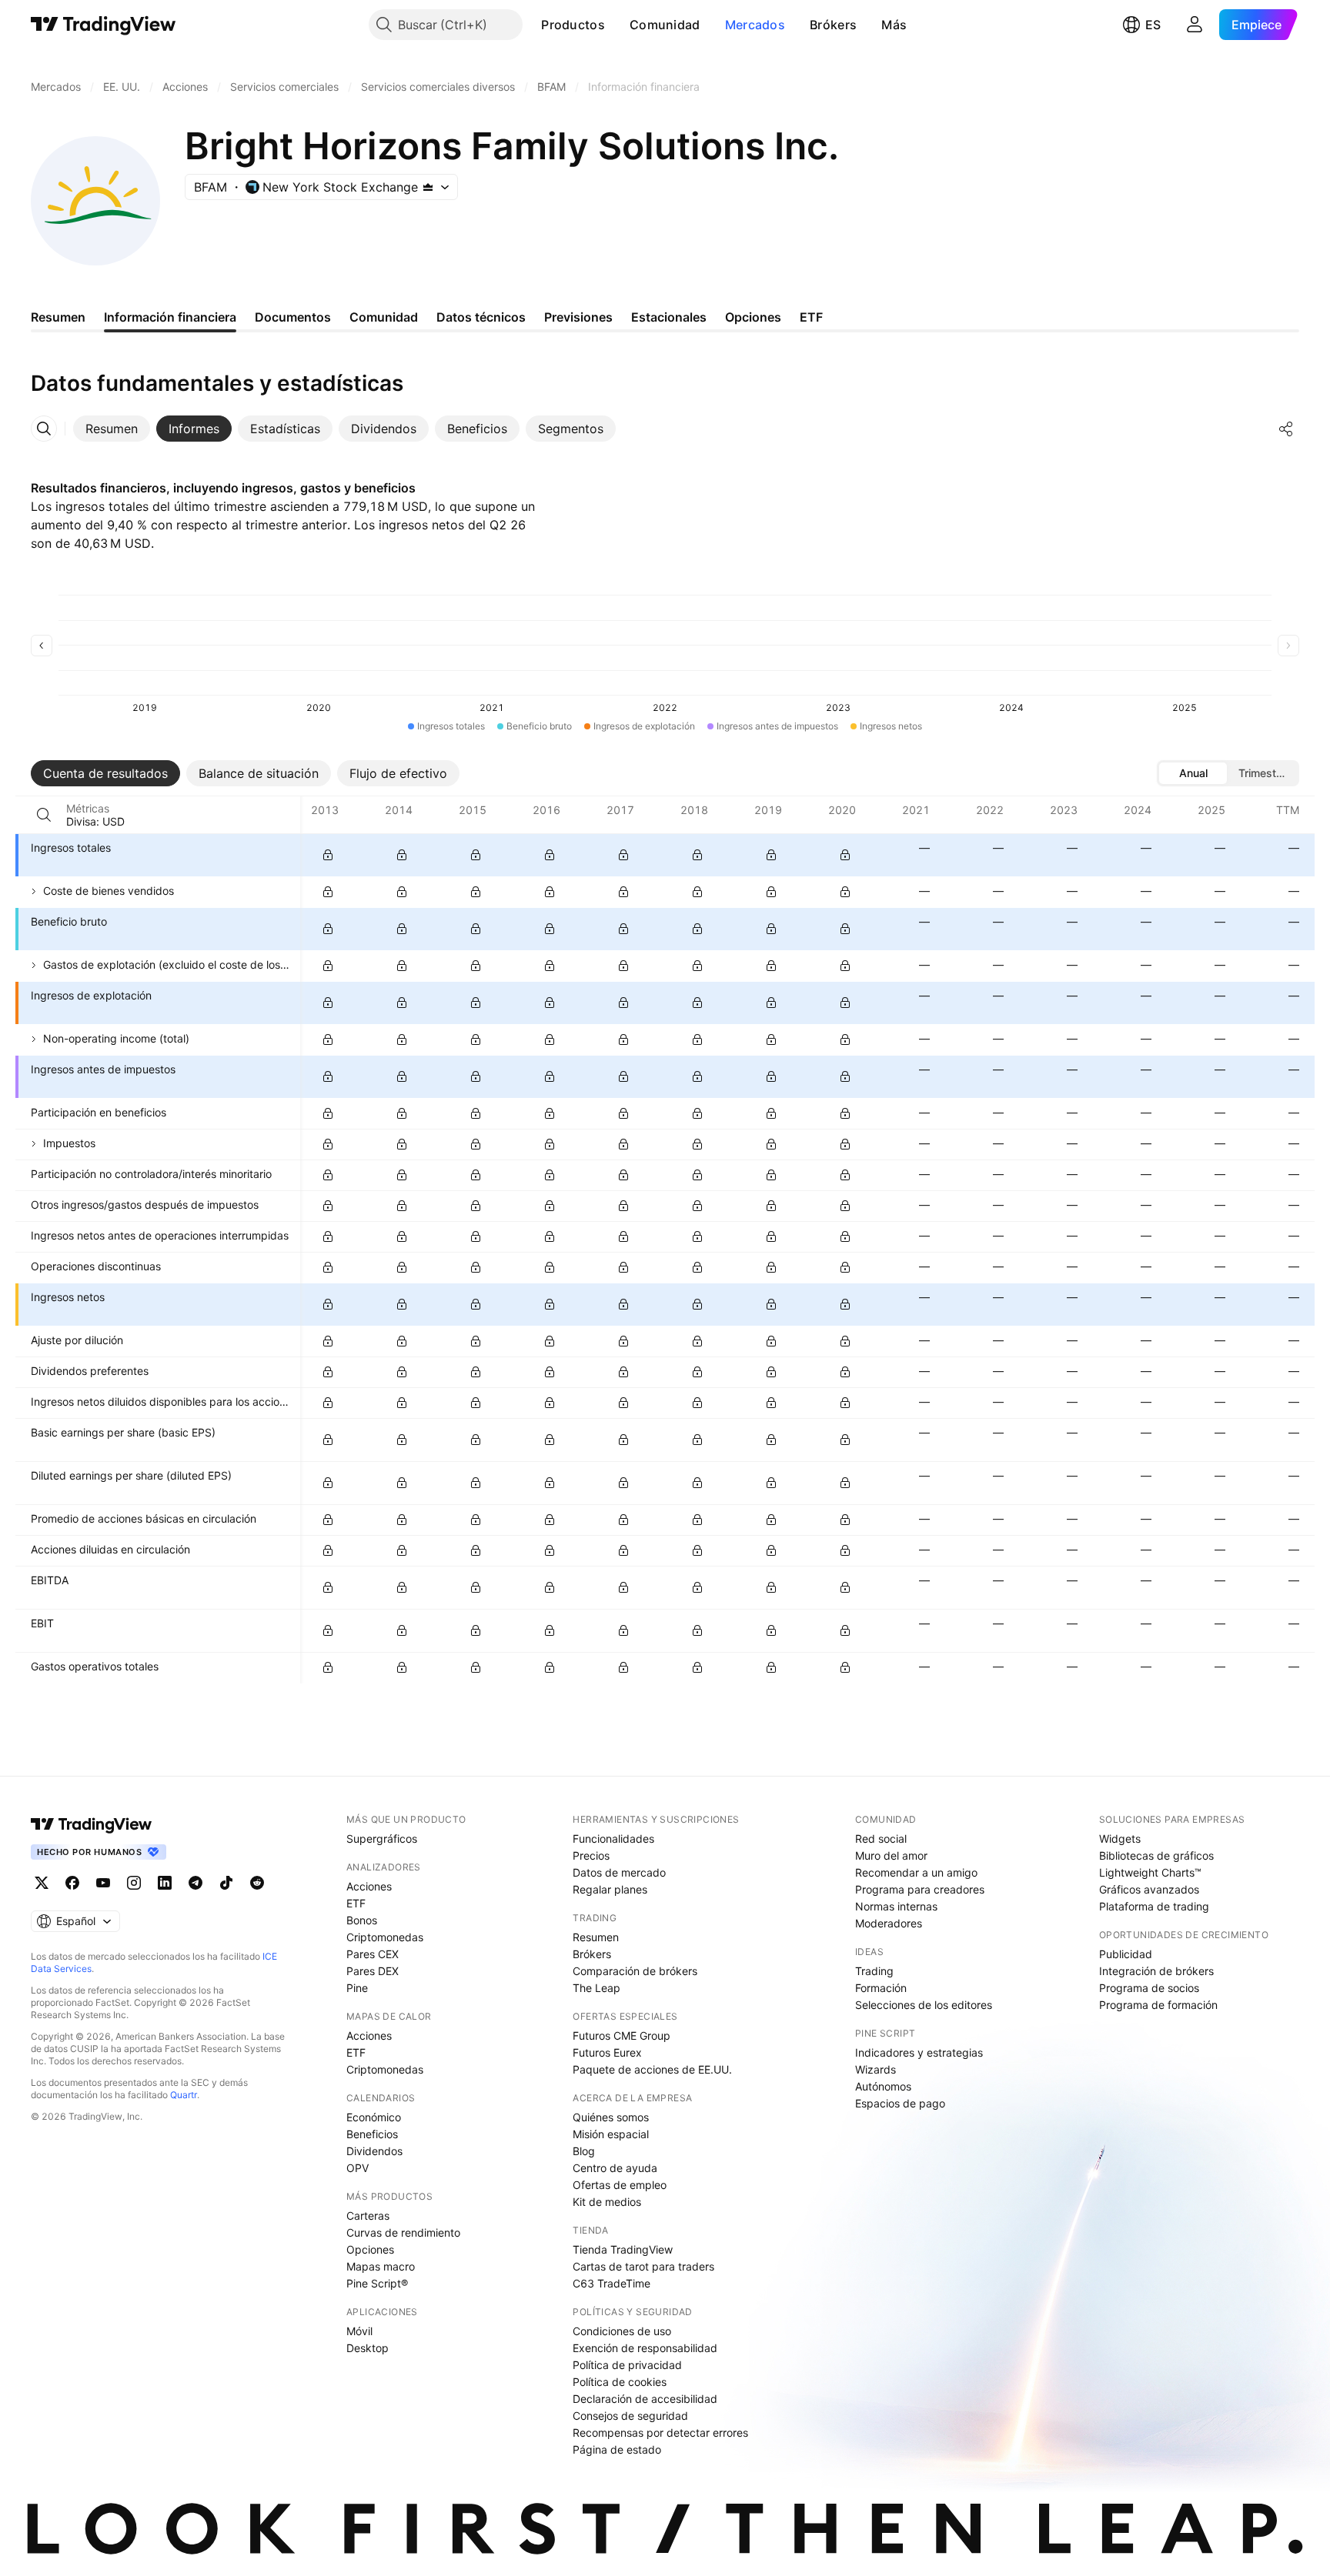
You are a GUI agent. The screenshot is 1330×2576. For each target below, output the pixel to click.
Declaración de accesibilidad (645, 2399)
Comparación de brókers (635, 1971)
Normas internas (896, 1906)
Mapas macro (381, 2266)
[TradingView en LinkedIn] (165, 1883)
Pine (357, 1988)
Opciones (370, 2249)
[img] (428, 187)
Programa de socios (1149, 1988)
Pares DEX (373, 1971)
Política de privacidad (627, 2365)
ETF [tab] (811, 317)
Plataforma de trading (1154, 1906)
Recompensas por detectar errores (660, 2433)
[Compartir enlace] (1286, 429)
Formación (881, 1988)
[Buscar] (44, 815)
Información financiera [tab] (170, 317)
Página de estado (617, 2449)
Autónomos (883, 2086)
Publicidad (1126, 1954)
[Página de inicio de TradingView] (104, 25)
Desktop (368, 2348)
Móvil (359, 2331)
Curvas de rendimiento (403, 2232)
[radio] (1193, 773)
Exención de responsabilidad (645, 2348)
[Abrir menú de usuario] (1195, 25)
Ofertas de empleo (620, 2185)
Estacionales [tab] (669, 317)
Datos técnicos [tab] (481, 317)
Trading (874, 1971)
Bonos (362, 1920)
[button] (617, 25)
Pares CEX (373, 1954)
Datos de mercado (619, 1872)
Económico (374, 2117)
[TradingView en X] (42, 1883)
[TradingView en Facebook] (72, 1883)
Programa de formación (1158, 2005)
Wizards (876, 2069)
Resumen (596, 1937)
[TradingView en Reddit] (257, 1883)
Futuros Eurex (607, 2052)
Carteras (368, 2216)
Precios (591, 1855)
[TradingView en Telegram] (195, 1883)
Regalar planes (610, 1889)
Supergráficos (382, 1839)
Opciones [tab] (753, 317)
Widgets (1120, 1839)
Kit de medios (607, 2202)
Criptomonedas (385, 1937)
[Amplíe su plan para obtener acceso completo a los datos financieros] (328, 855)
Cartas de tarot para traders (643, 2266)
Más (894, 25)
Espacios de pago (900, 2103)
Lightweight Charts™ (1150, 1872)
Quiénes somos (611, 2117)
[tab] (112, 429)
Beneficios (372, 2134)
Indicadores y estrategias (919, 2052)
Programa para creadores (920, 1889)
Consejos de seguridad (630, 2416)
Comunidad (665, 25)
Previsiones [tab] (578, 317)
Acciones (369, 1886)
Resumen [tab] (58, 317)
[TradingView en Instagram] (134, 1883)
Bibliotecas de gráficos (1156, 1855)
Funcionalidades (613, 1839)
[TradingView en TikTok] (226, 1883)
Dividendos (374, 2151)
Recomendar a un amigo (916, 1872)
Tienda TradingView (623, 2249)
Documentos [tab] (293, 317)
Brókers (833, 25)
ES (1153, 25)
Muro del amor (891, 1855)
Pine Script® (377, 2283)
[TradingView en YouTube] (103, 1883)
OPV (358, 2168)
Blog (584, 2151)
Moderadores (889, 1923)
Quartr (184, 2095)
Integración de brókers (1156, 1971)
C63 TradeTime (612, 2283)
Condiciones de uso (622, 2331)
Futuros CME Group (622, 2035)
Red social (881, 1839)
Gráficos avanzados (1149, 1889)
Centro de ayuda (615, 2168)
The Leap (596, 1988)
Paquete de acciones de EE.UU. (652, 2069)
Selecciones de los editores (924, 2005)
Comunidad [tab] (384, 317)
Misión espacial (611, 2134)
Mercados (755, 25)
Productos (573, 25)
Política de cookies (620, 2382)
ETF (356, 1903)
